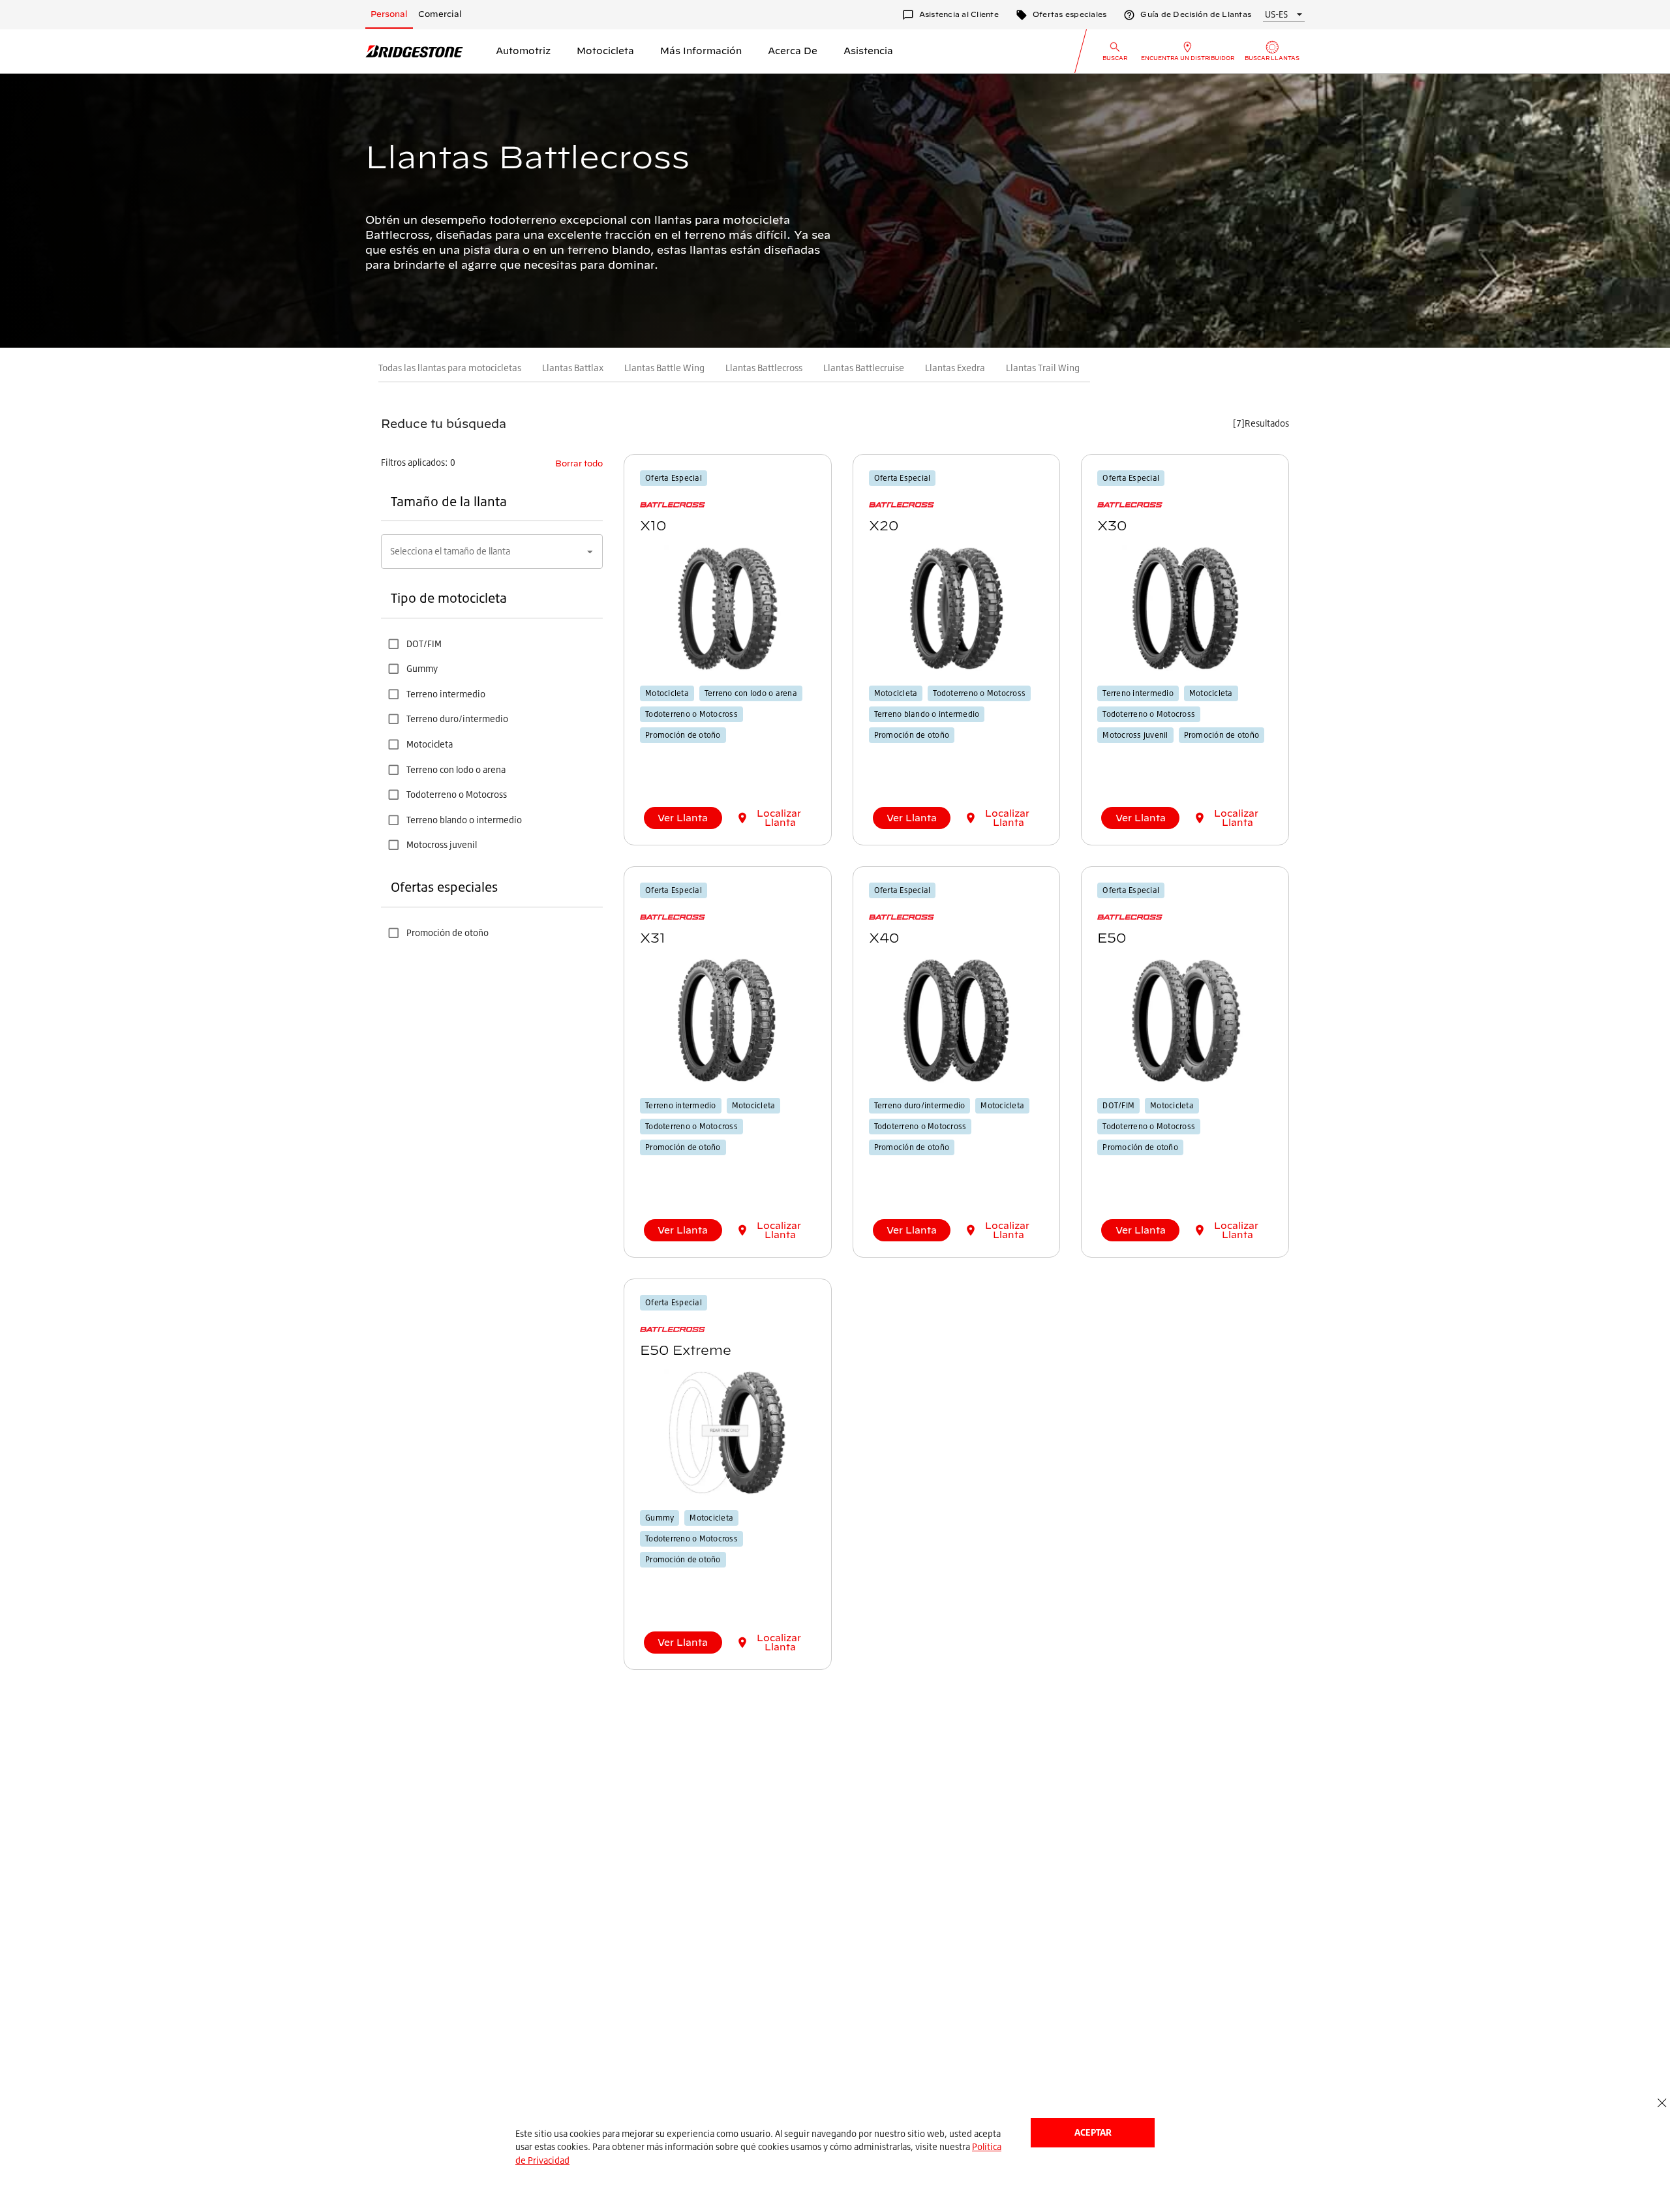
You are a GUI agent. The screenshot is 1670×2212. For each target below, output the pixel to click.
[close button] (1662, 2103)
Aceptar (1093, 2132)
